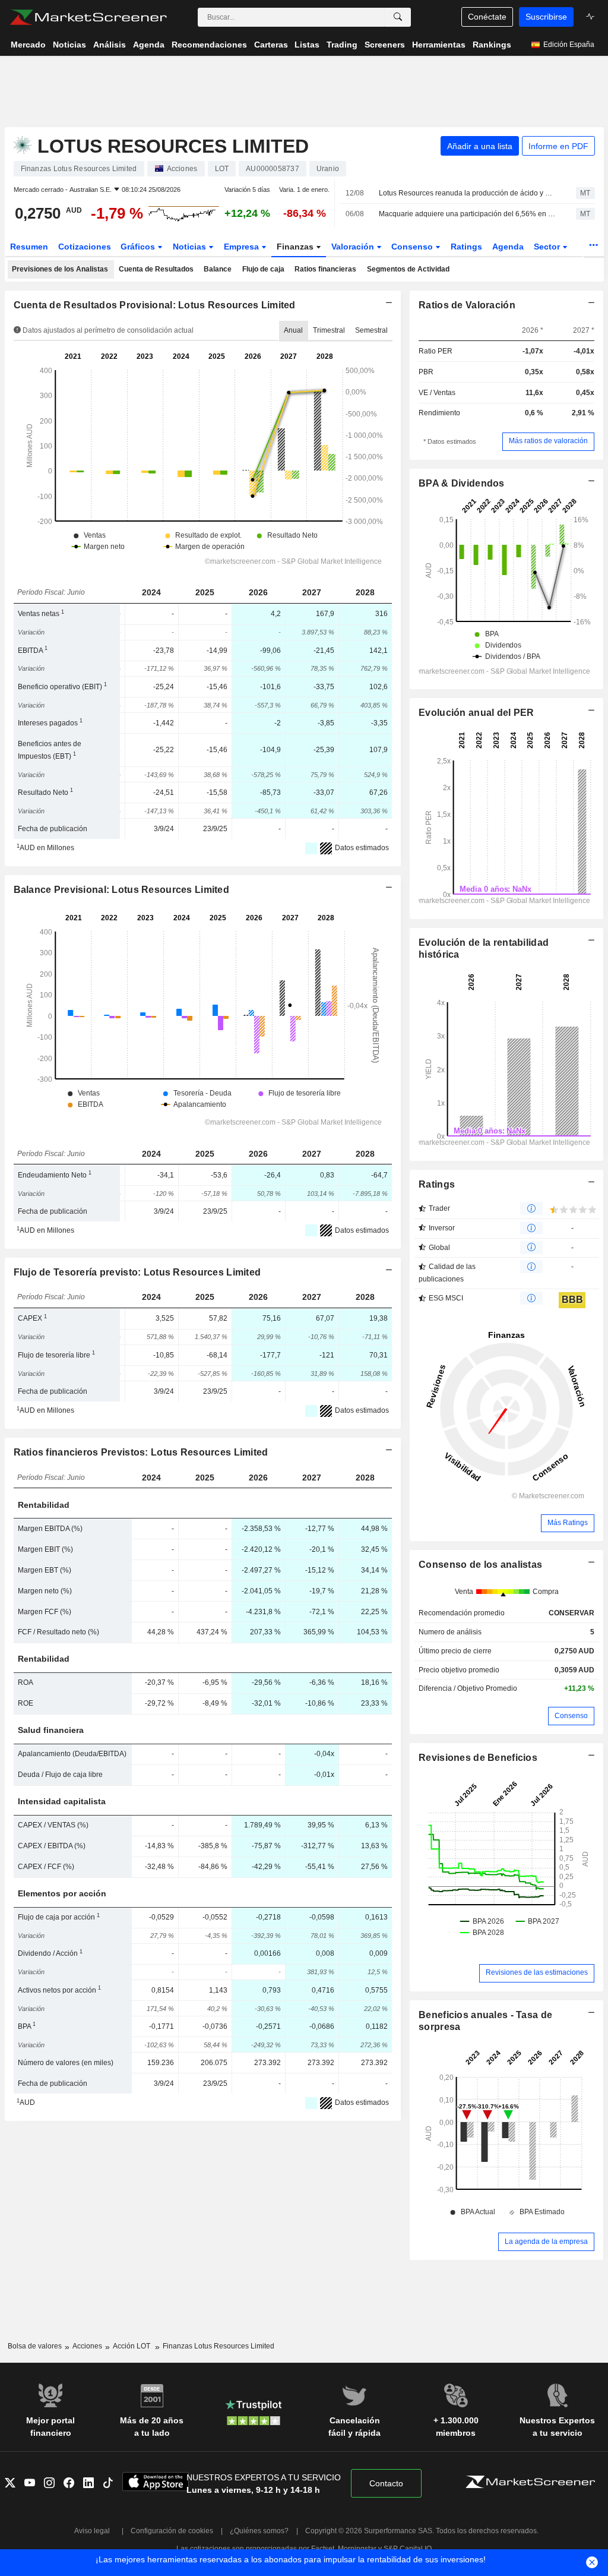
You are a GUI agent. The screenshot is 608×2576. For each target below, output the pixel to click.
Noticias (191, 247)
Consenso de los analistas (480, 1565)
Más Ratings (568, 1523)
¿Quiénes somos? (259, 2531)
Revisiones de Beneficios (478, 1758)
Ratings (466, 247)
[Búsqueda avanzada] (398, 17)
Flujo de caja (263, 269)
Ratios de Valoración (467, 305)
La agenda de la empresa (546, 2242)
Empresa (243, 247)
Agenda (508, 247)
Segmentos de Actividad (408, 269)
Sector (548, 247)
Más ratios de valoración (548, 441)
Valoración (354, 247)
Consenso (413, 247)
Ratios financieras (325, 269)
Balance (218, 269)
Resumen (29, 247)
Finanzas (296, 247)
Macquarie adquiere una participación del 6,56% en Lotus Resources (467, 214)
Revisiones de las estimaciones (537, 1972)
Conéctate (487, 17)
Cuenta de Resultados (156, 269)
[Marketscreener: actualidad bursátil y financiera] (88, 17)
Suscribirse (546, 17)
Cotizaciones (85, 247)
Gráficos (139, 247)
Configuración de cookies (172, 2531)
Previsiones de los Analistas (60, 269)
